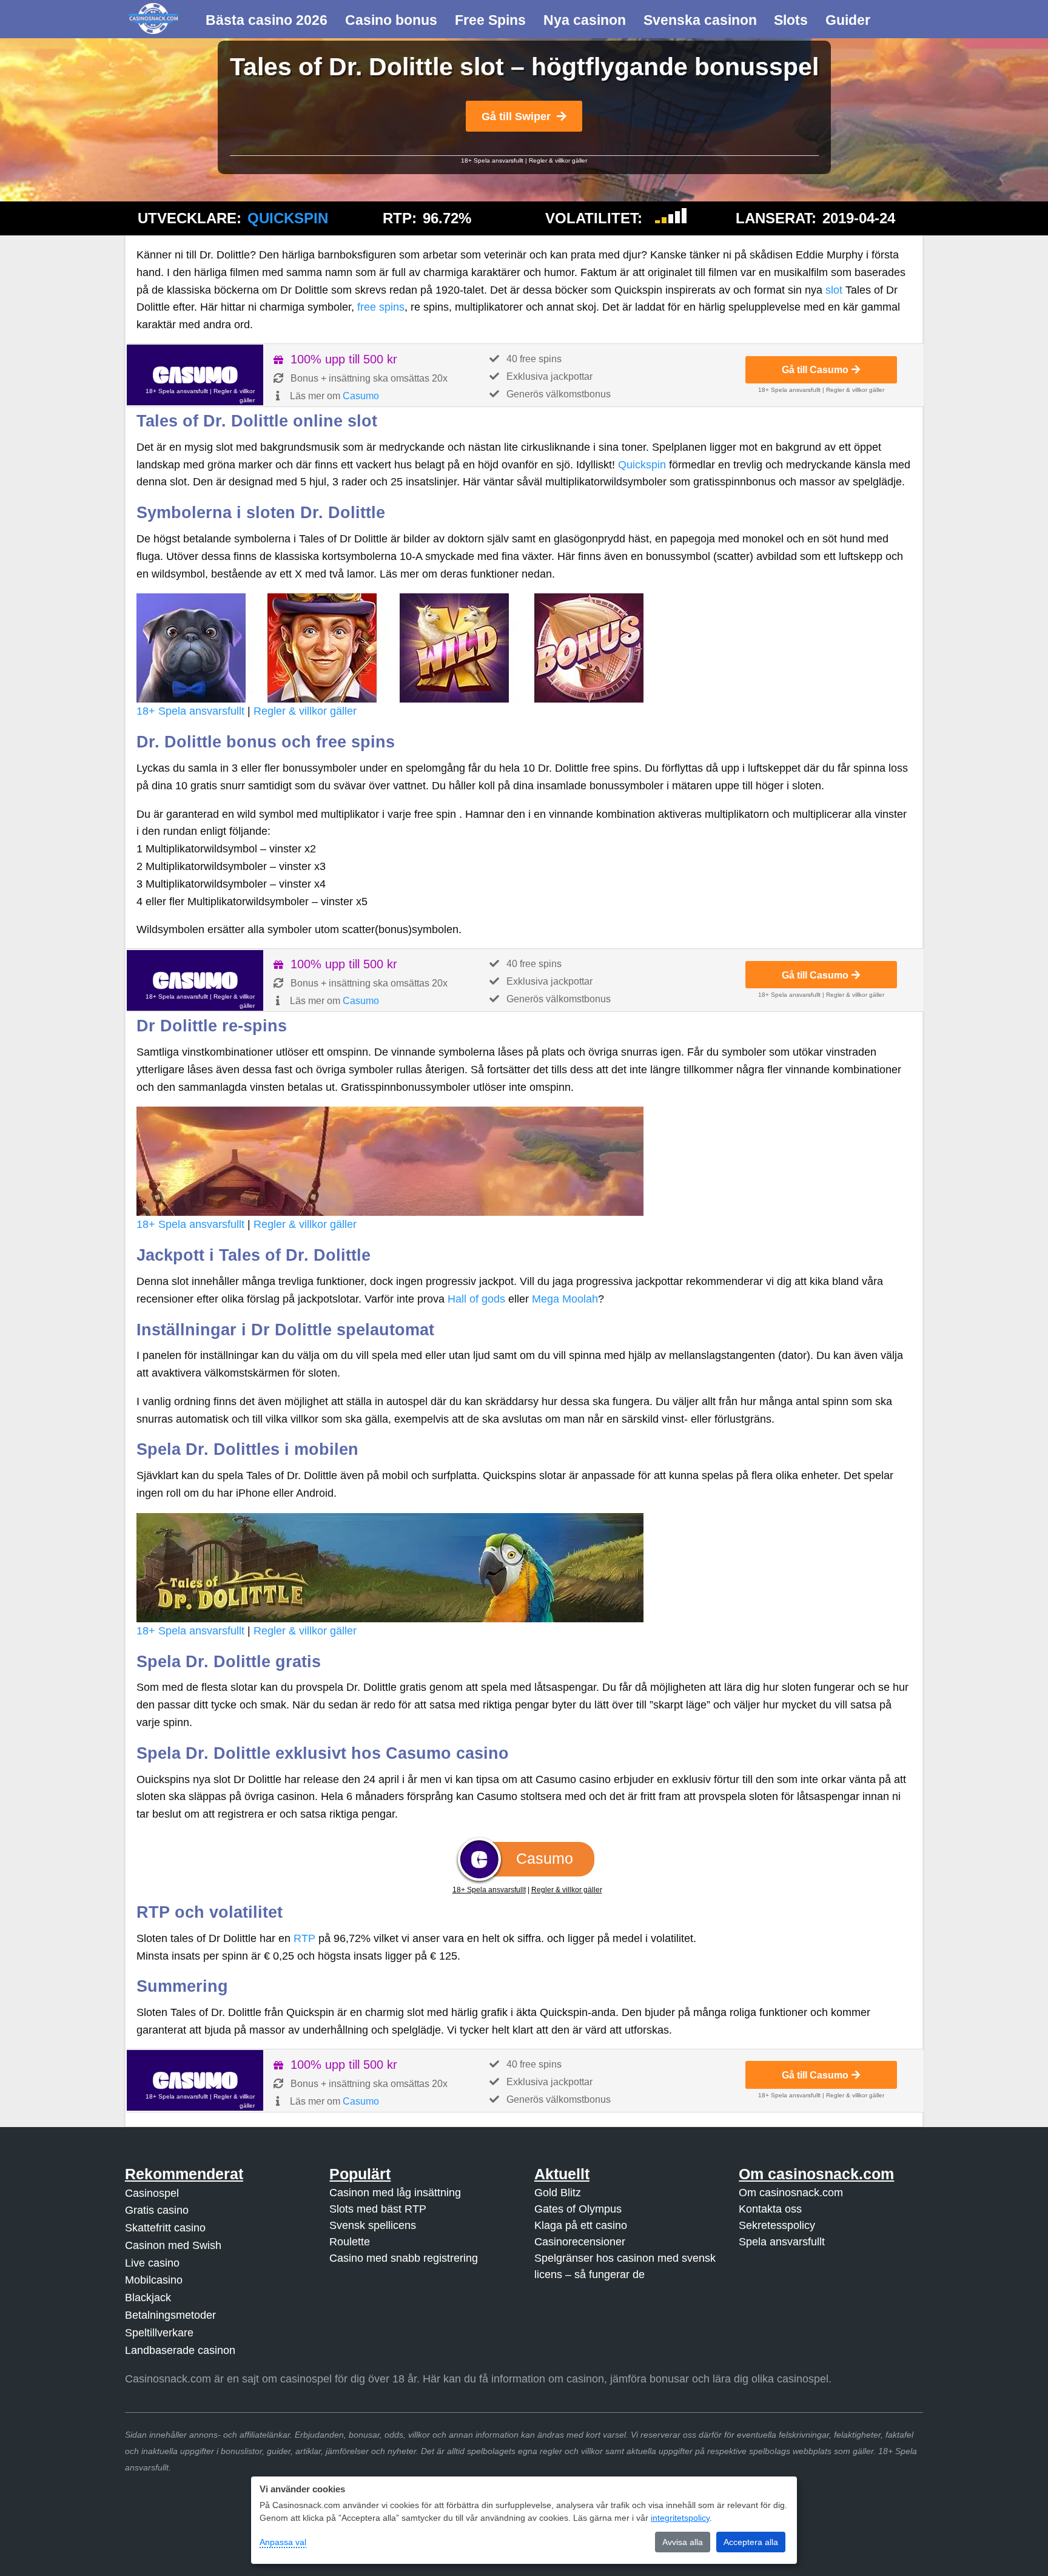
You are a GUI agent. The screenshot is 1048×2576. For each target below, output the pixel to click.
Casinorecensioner (580, 2241)
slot (834, 290)
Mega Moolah (565, 1299)
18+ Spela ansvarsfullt (492, 160)
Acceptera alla (751, 2542)
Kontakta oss (770, 2208)
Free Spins (490, 20)
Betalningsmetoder (170, 2315)
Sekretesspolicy (777, 2225)
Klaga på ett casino (581, 2225)
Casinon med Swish (173, 2245)
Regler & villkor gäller (558, 160)
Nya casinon (585, 20)
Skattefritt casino (165, 2228)
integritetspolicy (680, 2518)
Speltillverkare (159, 2333)
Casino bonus (391, 20)
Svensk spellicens (373, 2225)
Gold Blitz (558, 2192)
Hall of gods (476, 1299)
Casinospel (152, 2193)
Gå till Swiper (516, 116)
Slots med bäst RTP (378, 2208)
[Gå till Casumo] (195, 375)
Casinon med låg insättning (395, 2192)
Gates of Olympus (578, 2208)
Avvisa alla (683, 2542)
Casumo (361, 396)
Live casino (152, 2263)
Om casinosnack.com (791, 2192)
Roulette (350, 2241)
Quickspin (288, 218)
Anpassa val (283, 2542)
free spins (381, 307)
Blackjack (148, 2298)
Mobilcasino (154, 2280)
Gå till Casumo (815, 369)
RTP (304, 1938)
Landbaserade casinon (180, 2350)
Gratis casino (157, 2210)
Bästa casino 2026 (267, 20)
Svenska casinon (700, 20)
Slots (791, 20)
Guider (848, 20)
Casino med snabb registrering (404, 2257)
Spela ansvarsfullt (782, 2241)
